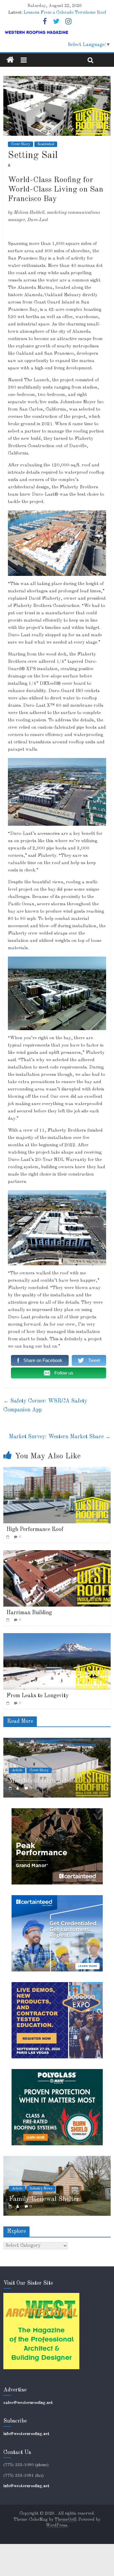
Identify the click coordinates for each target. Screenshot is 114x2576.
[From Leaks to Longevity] (57, 1637)
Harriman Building (29, 1613)
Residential (46, 144)
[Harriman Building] (57, 1554)
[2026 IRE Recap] (57, 2159)
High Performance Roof (35, 1529)
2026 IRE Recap (34, 2199)
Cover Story (21, 144)
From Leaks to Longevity (38, 1696)
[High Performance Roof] (57, 1471)
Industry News (41, 2189)
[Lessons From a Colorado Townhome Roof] (57, 1741)
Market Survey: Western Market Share (60, 1437)
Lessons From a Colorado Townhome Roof (65, 13)
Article (17, 1762)
